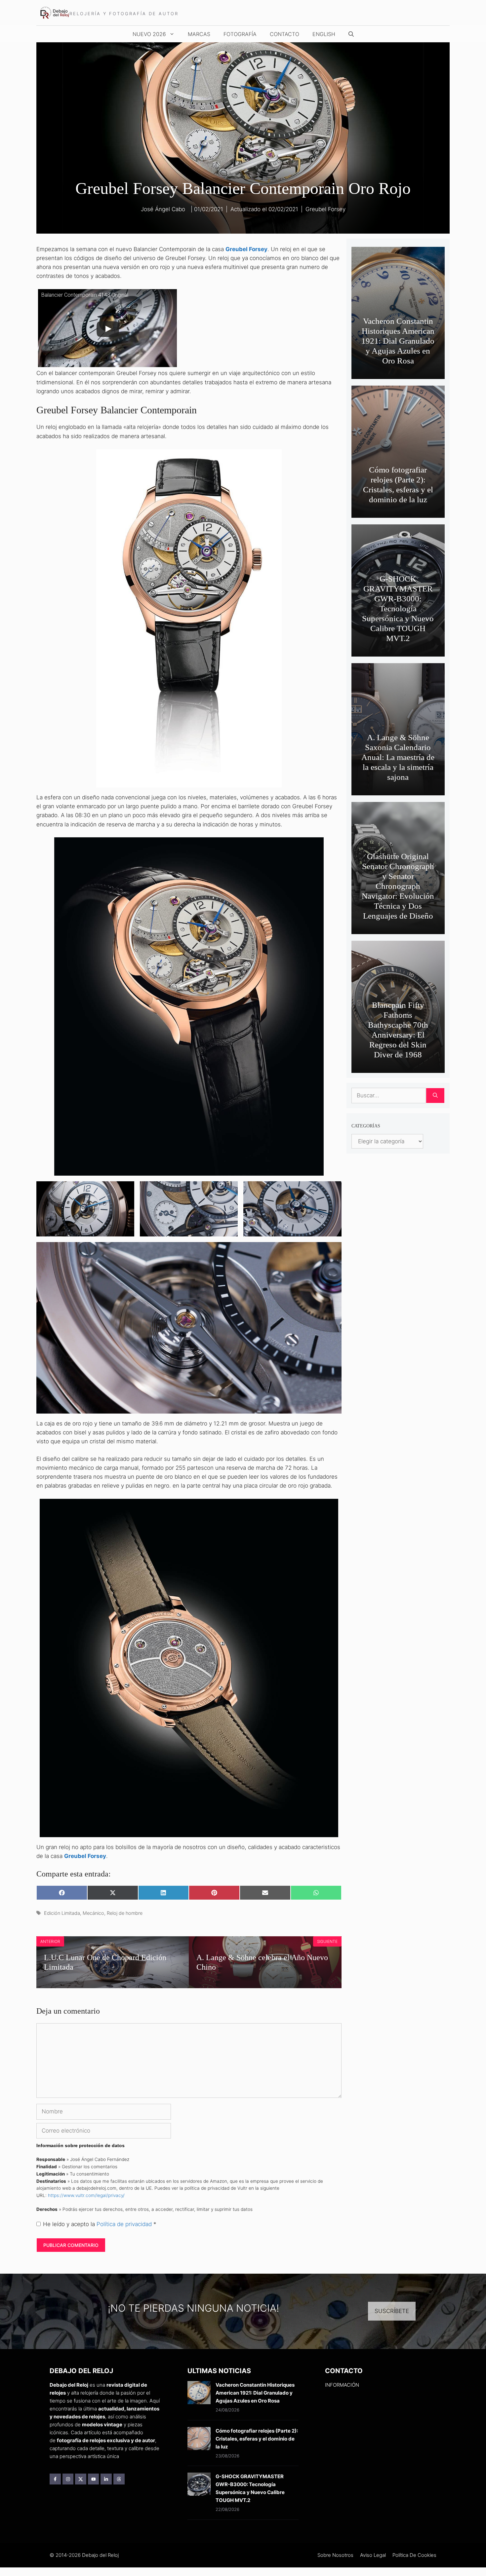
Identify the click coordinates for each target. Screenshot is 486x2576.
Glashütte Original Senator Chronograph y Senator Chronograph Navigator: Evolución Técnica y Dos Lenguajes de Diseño (398, 886)
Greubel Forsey (325, 209)
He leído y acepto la (100, 2224)
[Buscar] (435, 1096)
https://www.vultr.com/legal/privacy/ (86, 2195)
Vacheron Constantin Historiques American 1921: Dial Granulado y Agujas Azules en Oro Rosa (398, 341)
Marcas (199, 34)
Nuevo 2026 (149, 34)
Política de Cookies (414, 2555)
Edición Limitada (62, 1913)
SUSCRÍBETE (392, 2311)
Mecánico (93, 1913)
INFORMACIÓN (342, 2385)
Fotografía (240, 34)
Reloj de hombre (125, 1913)
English (324, 34)
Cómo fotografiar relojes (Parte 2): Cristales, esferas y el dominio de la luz (257, 2439)
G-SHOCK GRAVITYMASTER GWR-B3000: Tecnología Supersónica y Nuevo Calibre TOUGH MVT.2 (398, 608)
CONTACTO (284, 34)
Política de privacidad (125, 2224)
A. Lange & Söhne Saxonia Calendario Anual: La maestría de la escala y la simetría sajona (398, 757)
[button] (351, 34)
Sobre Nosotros (335, 2555)
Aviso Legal (373, 2555)
